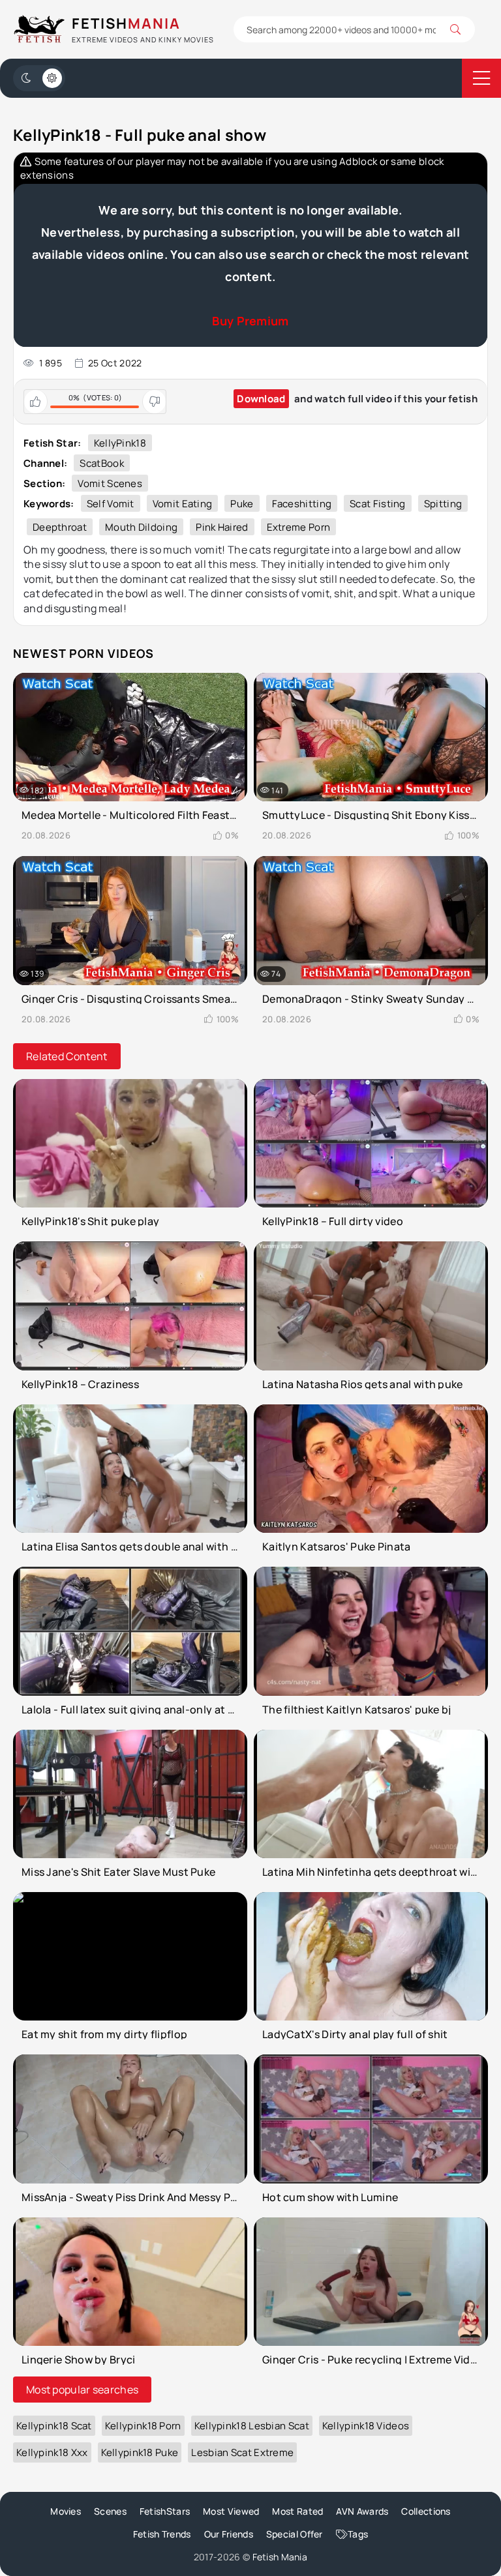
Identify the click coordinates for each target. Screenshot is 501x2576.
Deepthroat (60, 527)
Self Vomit (111, 504)
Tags (358, 2534)
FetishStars (165, 2511)
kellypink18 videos (366, 2426)
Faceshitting (302, 504)
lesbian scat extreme (242, 2452)
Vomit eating (183, 504)
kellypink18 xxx (52, 2452)
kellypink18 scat (54, 2426)
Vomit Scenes (110, 483)
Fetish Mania (280, 2557)
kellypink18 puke (140, 2452)
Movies (66, 2511)
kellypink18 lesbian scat (252, 2426)
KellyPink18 (120, 443)
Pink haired (222, 527)
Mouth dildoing (141, 527)
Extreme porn (299, 527)
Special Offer (295, 2534)
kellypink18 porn (143, 2426)
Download (261, 399)
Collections (426, 2511)
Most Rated (297, 2511)
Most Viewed (231, 2511)
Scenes (110, 2511)
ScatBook (101, 463)
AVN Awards (362, 2511)
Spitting (443, 504)
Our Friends (229, 2534)
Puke (242, 504)
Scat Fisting (378, 504)
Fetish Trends (162, 2534)
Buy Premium (250, 321)
